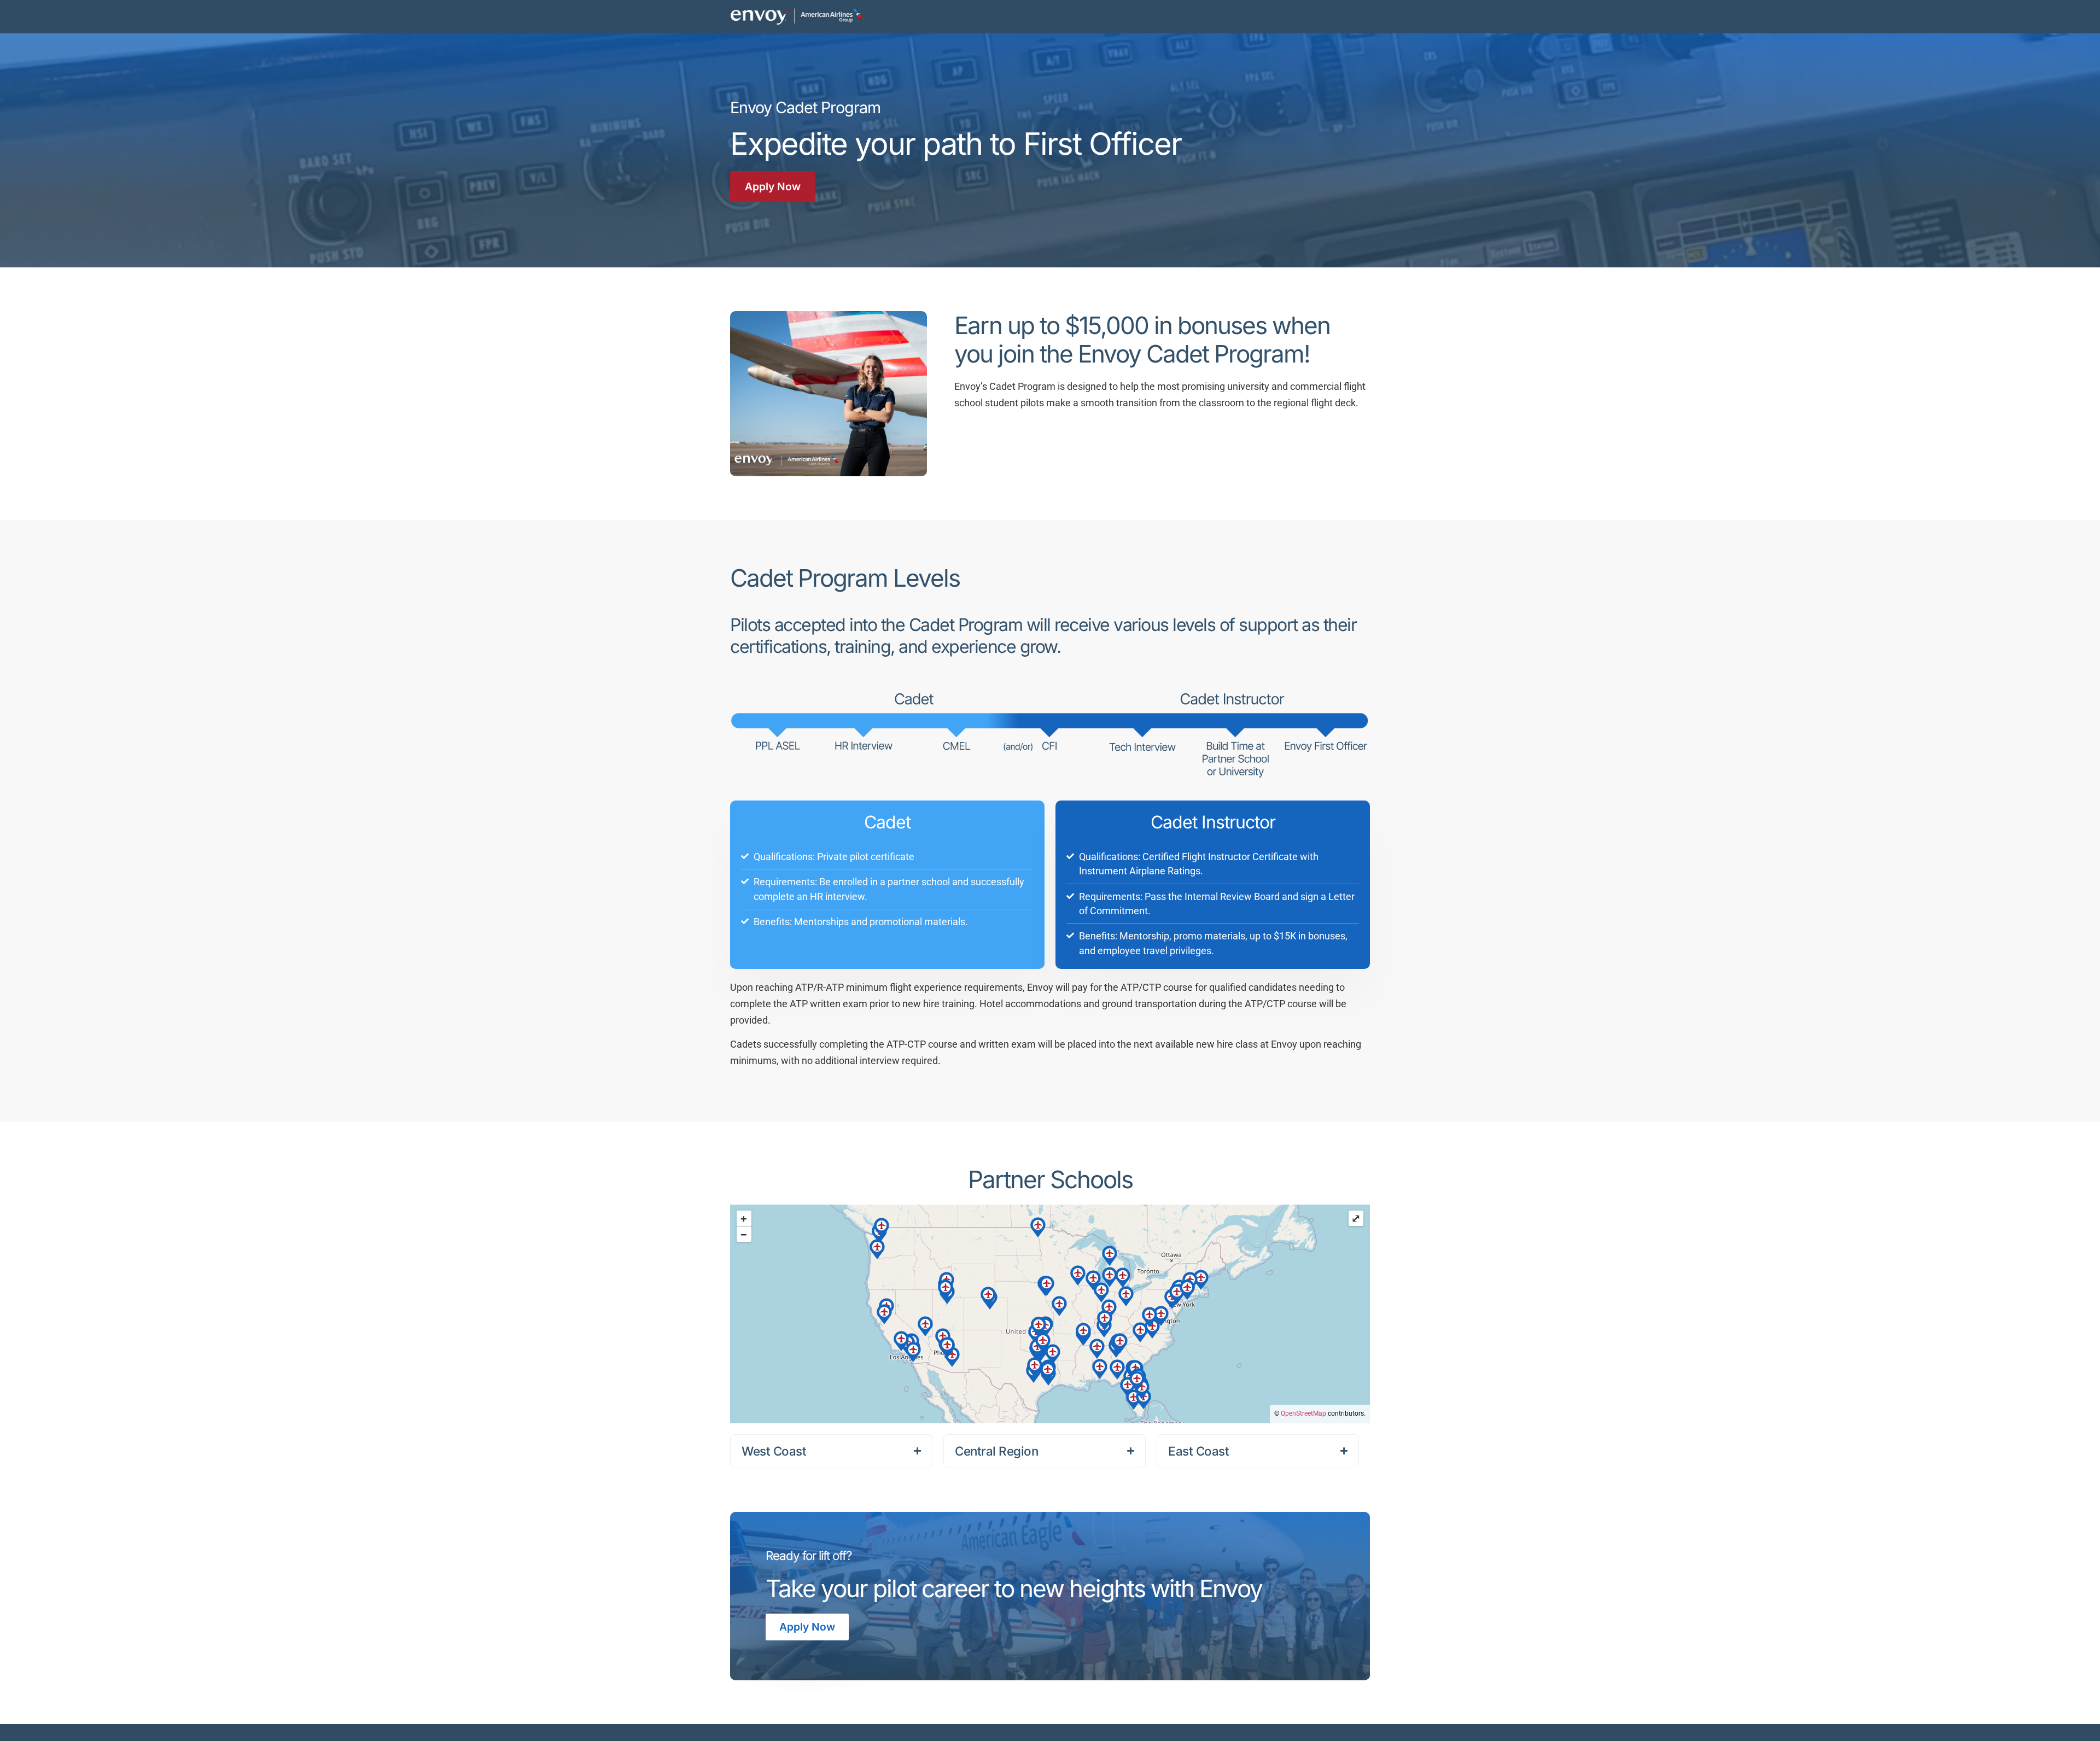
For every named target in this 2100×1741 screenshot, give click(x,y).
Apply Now (807, 1627)
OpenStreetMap (1303, 1413)
